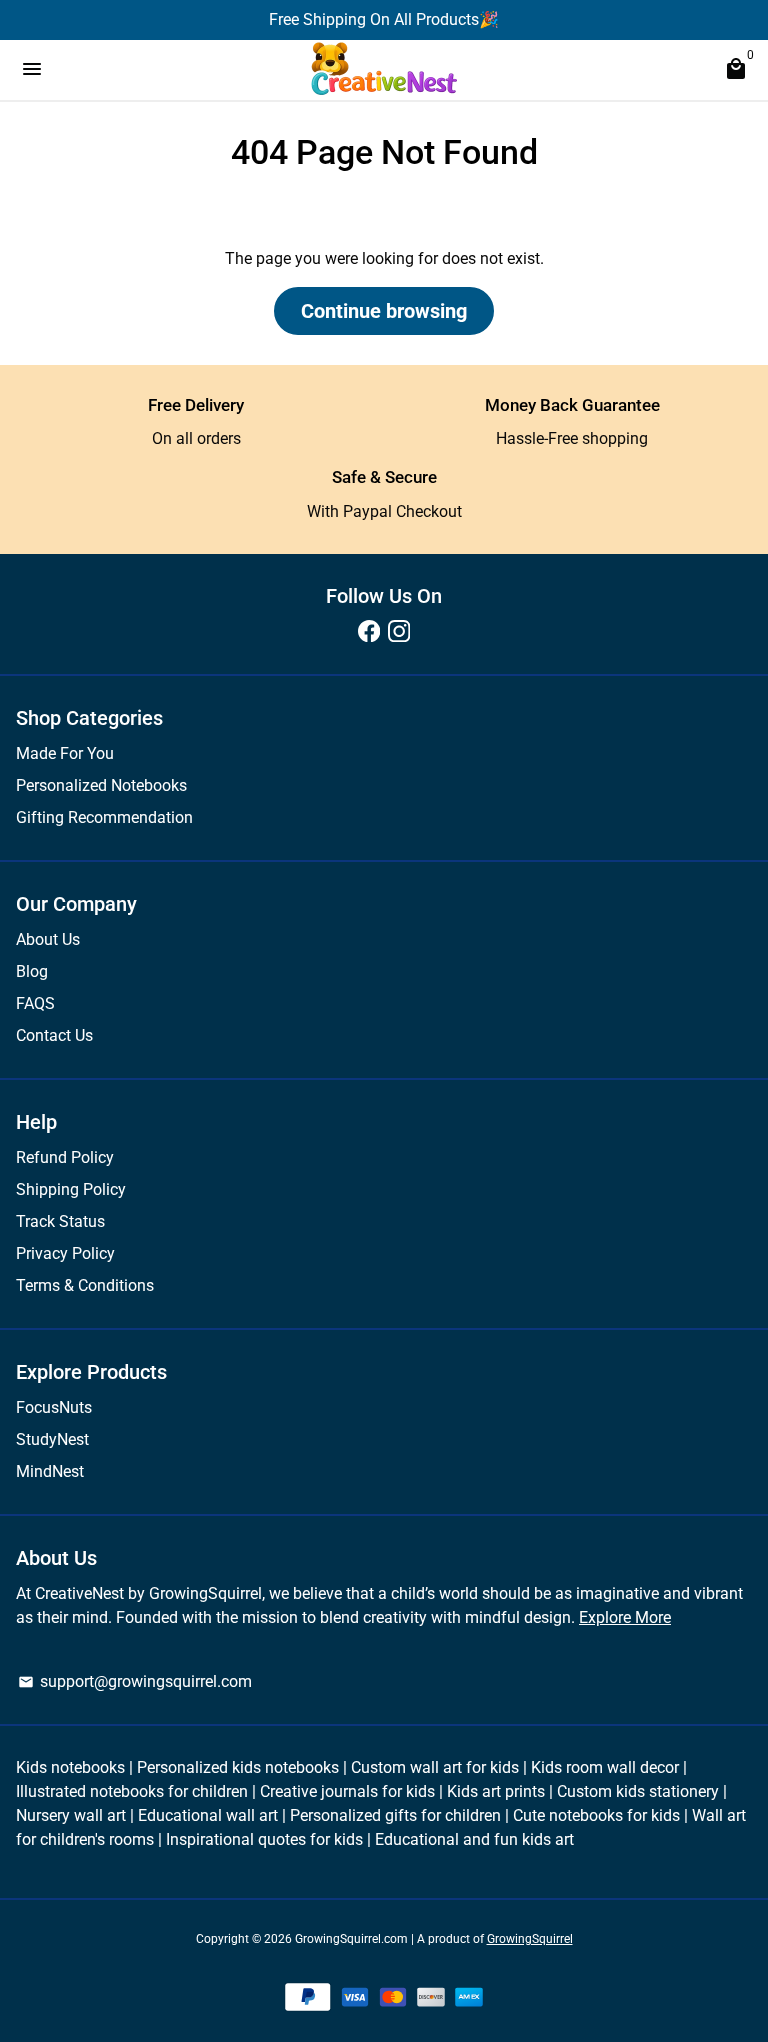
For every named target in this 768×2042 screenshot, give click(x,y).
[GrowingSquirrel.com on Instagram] (399, 631)
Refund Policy (65, 1157)
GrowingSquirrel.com (351, 1939)
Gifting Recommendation (104, 817)
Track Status (60, 1221)
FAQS (35, 1003)
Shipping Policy (71, 1189)
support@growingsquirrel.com (135, 1681)
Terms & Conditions (85, 1285)
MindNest (50, 1471)
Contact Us (54, 1035)
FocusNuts (54, 1407)
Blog (32, 971)
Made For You (65, 753)
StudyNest (52, 1439)
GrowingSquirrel (530, 1939)
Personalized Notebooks (101, 785)
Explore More (625, 1617)
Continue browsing (384, 311)
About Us (48, 939)
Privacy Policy (65, 1253)
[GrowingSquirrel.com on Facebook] (369, 631)
